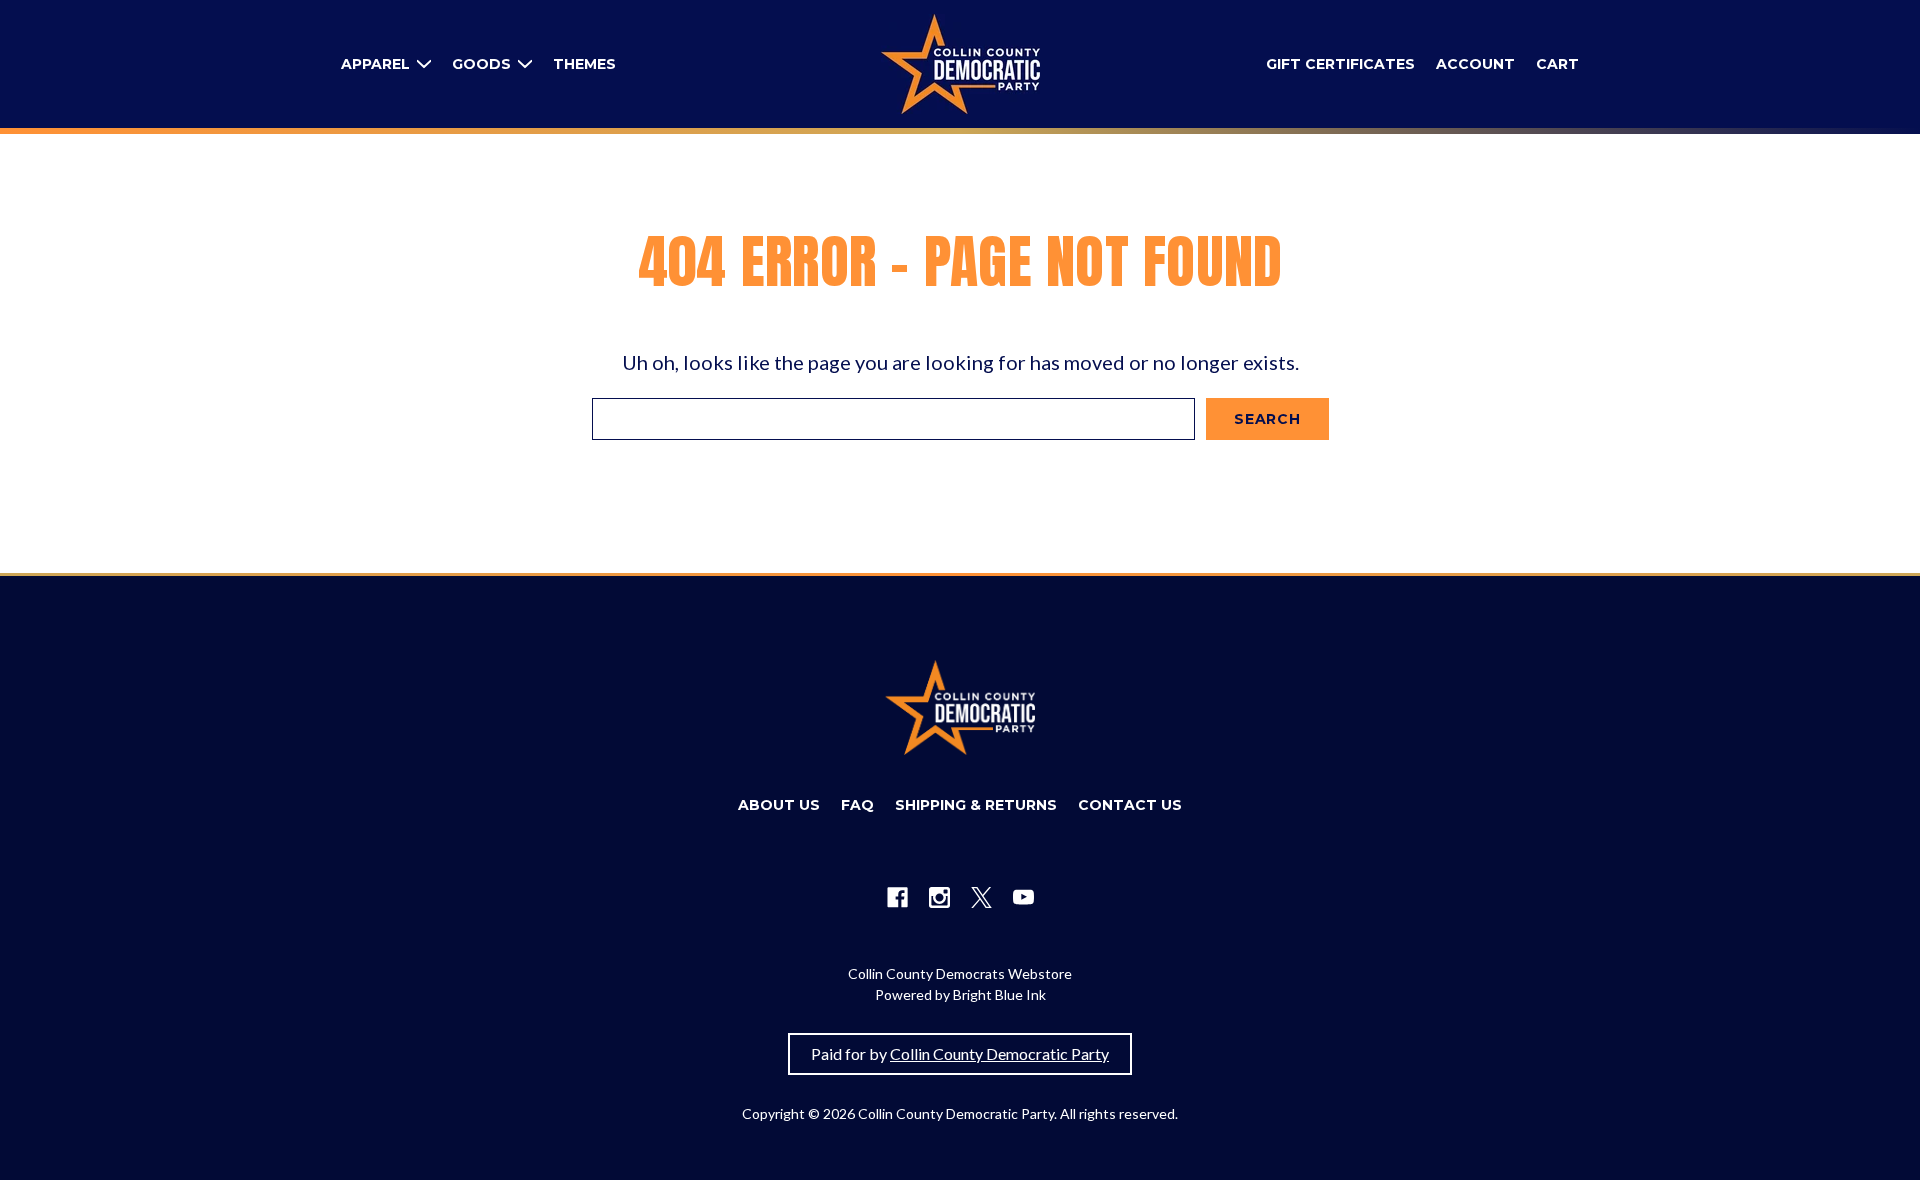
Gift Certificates (1340, 64)
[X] (981, 897)
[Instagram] (939, 897)
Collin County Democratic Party (999, 1053)
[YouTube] (1023, 897)
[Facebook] (897, 897)
